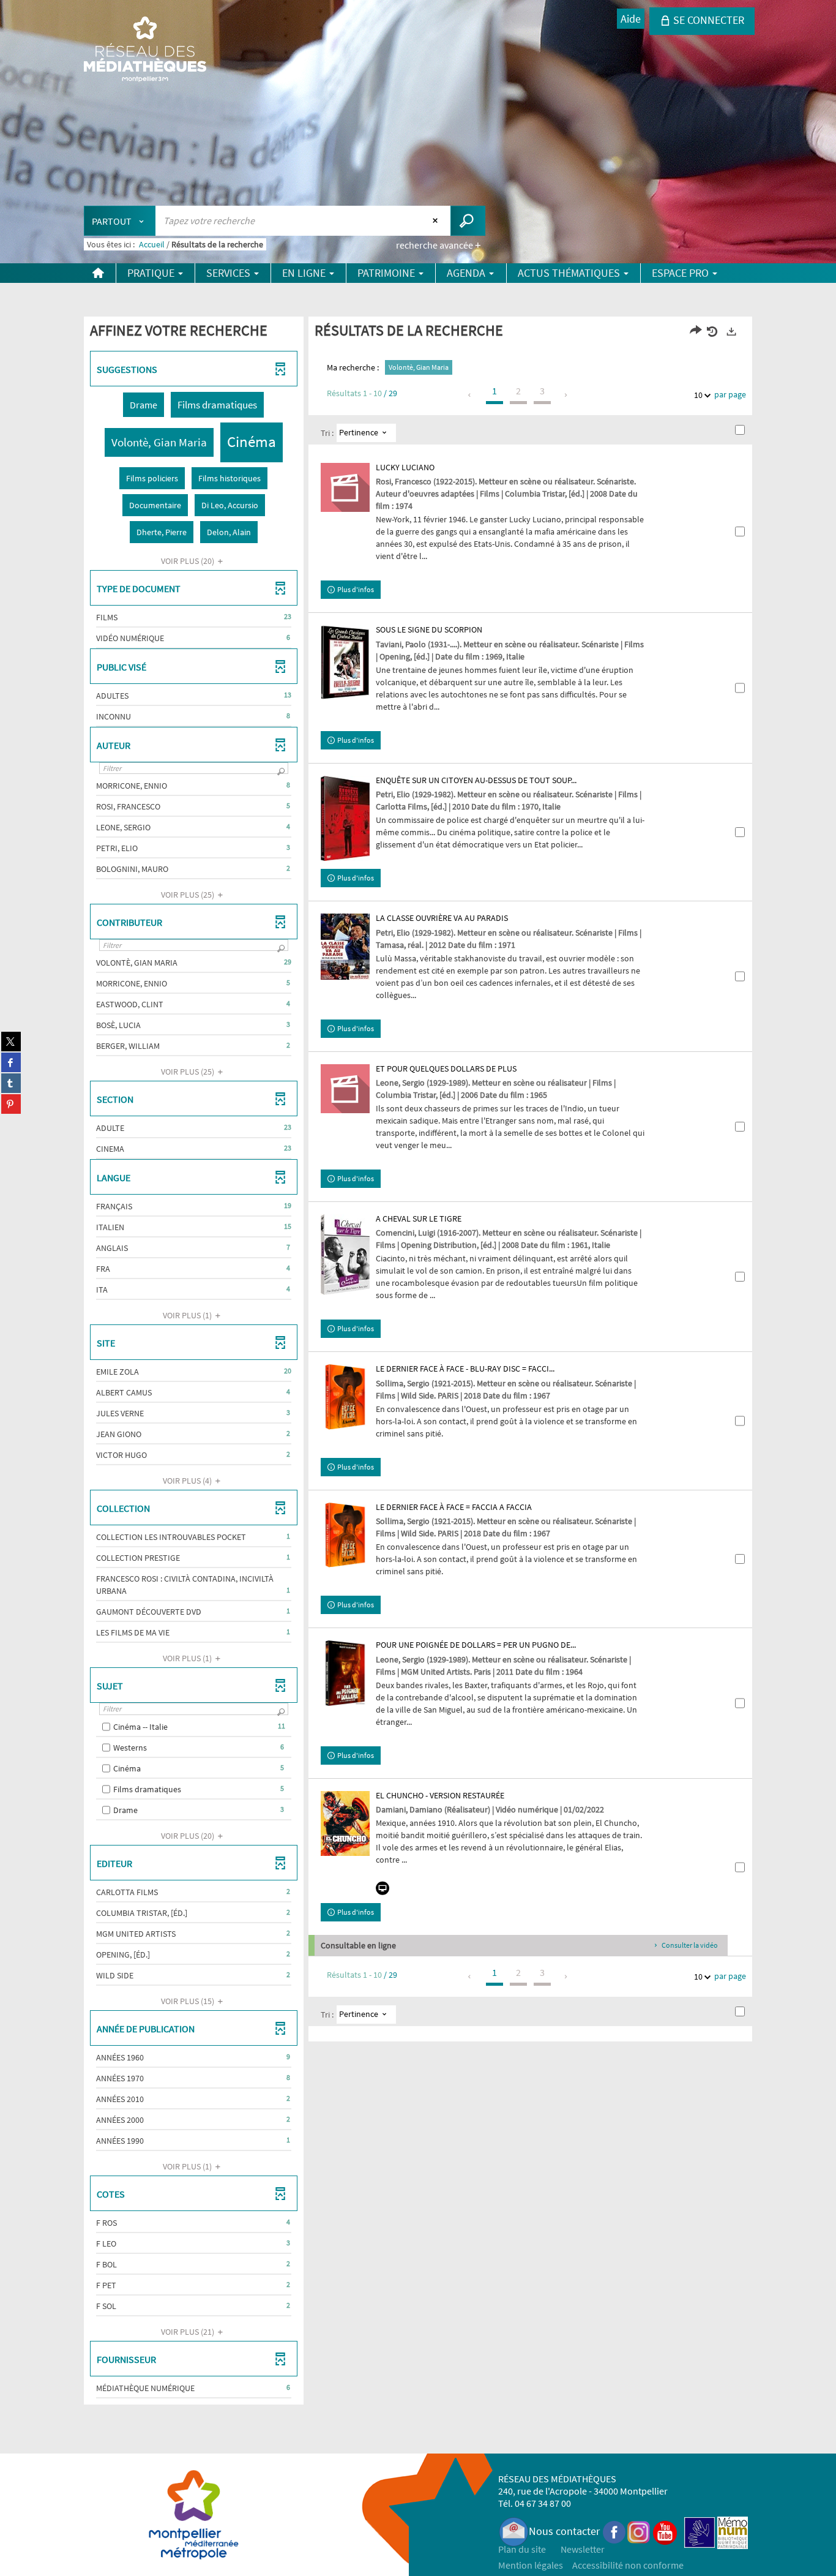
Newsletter (583, 2549)
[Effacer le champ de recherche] (437, 220)
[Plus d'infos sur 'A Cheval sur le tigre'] (345, 1255)
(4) (188, 1481)
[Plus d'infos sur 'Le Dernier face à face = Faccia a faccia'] (345, 1535)
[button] (144, 405)
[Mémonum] (733, 2531)
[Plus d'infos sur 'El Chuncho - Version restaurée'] (345, 1824)
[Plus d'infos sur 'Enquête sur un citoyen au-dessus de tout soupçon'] (345, 818)
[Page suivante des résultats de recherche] (566, 395)
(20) (188, 561)
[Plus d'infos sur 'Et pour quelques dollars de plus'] (345, 1089)
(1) (188, 1315)
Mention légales (531, 2565)
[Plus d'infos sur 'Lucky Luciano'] (345, 487)
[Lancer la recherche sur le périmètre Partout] (468, 221)
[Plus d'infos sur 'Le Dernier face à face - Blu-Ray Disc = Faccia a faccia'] (345, 1397)
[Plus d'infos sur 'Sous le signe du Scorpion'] (345, 663)
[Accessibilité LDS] (700, 2531)
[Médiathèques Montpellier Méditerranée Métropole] (145, 50)
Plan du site (522, 2549)
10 (698, 395)
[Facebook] (614, 2531)
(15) (188, 2001)
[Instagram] (639, 2531)
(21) (188, 2332)
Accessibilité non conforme (628, 2565)
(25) (188, 895)
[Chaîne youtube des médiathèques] (665, 2531)
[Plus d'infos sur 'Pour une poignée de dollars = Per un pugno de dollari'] (345, 1673)
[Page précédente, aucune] (470, 395)
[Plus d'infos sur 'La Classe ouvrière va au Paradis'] (345, 947)
